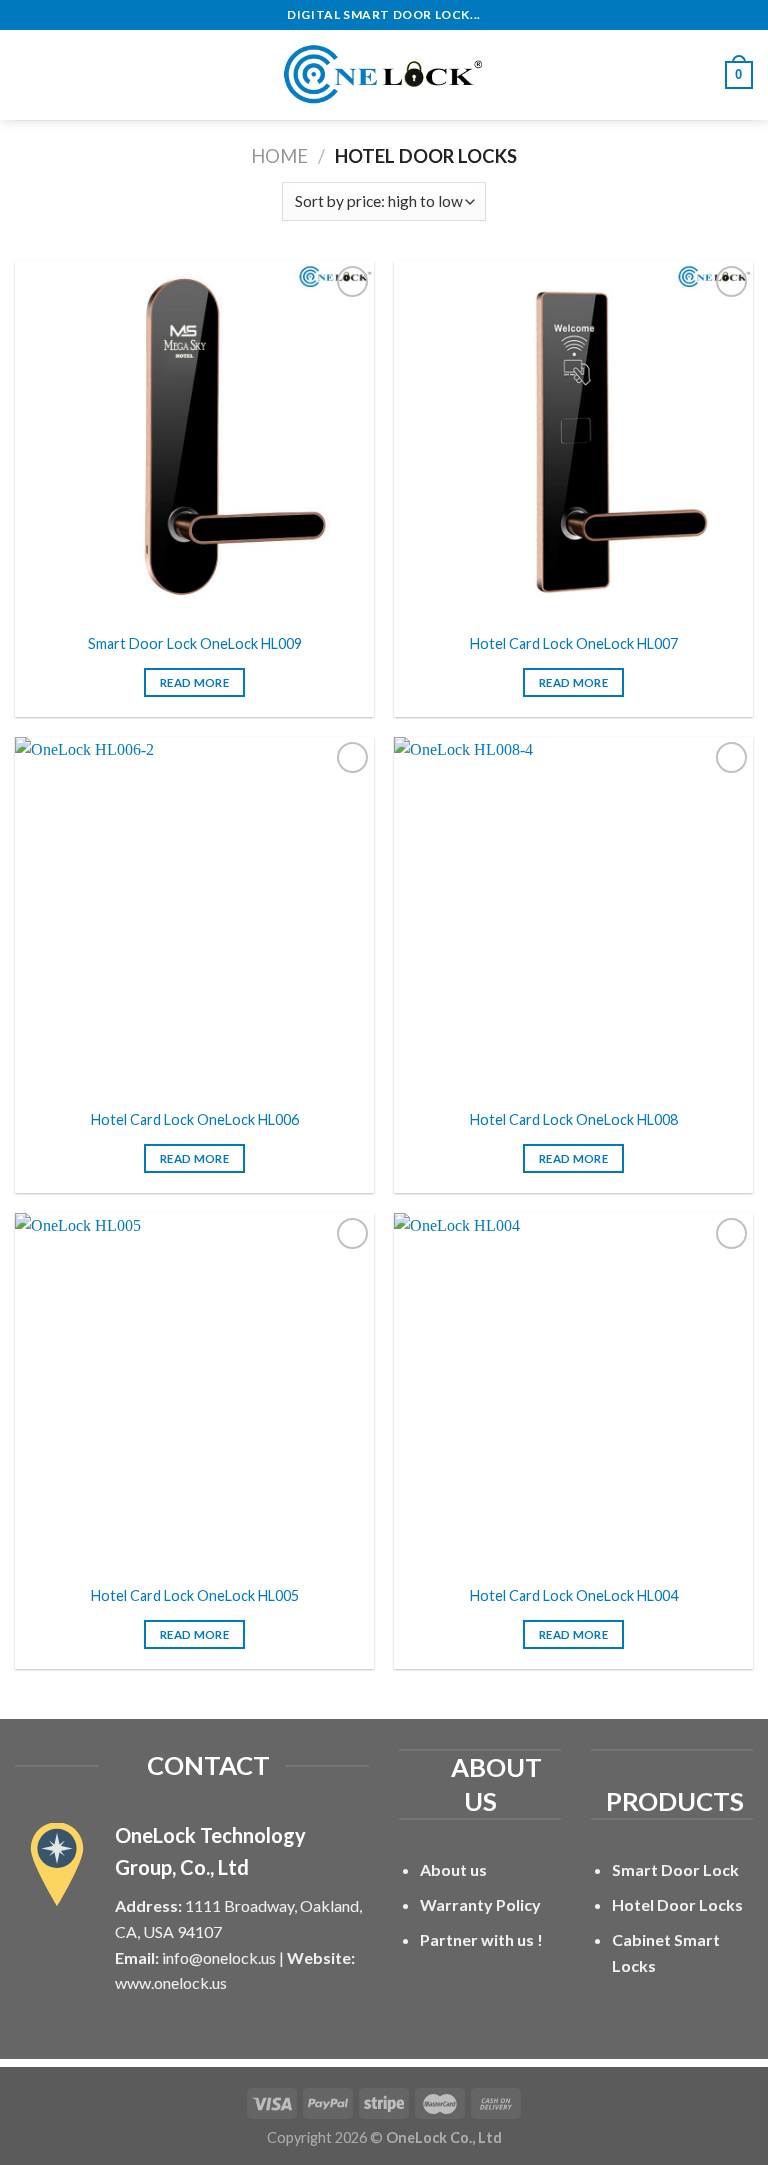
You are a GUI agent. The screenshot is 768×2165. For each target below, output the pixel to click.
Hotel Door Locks (677, 1904)
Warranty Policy (480, 1904)
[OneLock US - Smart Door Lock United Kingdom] (384, 75)
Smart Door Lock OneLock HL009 (195, 643)
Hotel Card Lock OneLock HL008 (574, 1119)
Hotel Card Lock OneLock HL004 (574, 1595)
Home (279, 156)
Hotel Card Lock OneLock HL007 (574, 643)
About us (453, 1869)
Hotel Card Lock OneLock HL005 (195, 1595)
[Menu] (27, 74)
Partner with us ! (481, 1939)
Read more (194, 682)
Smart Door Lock (675, 1869)
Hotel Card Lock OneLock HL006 (195, 1119)
